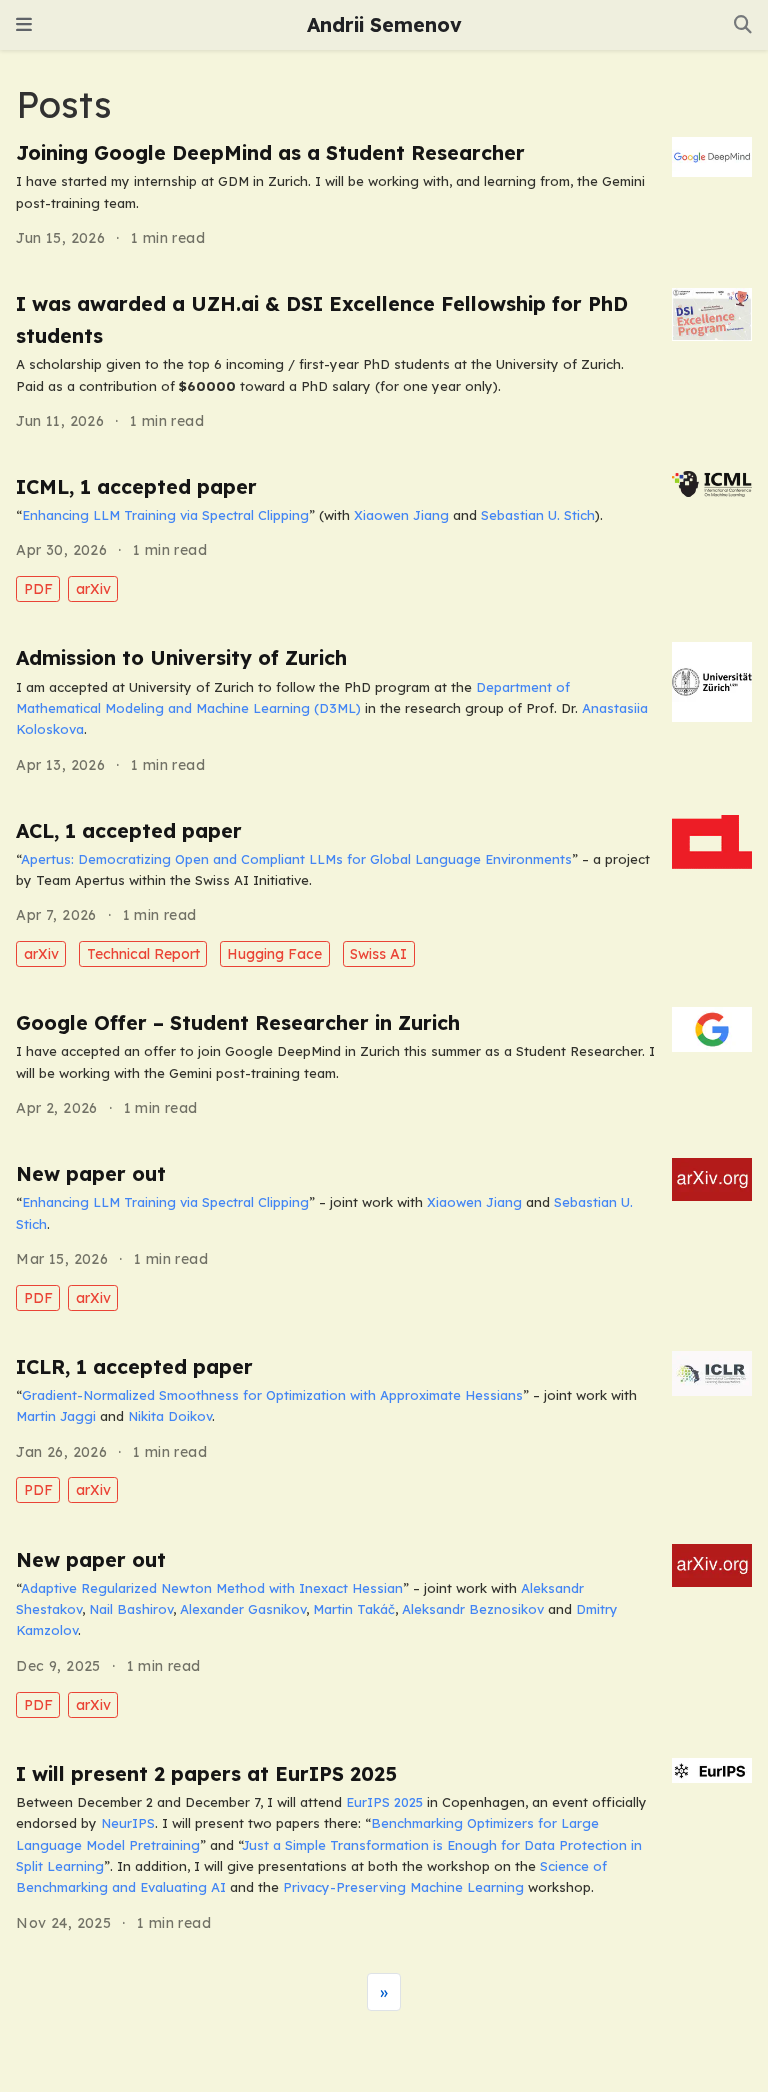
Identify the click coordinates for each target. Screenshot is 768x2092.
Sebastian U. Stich (538, 515)
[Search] (743, 25)
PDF (38, 589)
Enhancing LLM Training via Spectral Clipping (165, 515)
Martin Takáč (354, 1609)
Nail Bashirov (131, 1609)
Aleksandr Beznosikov (473, 1609)
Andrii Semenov (384, 25)
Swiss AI (378, 954)
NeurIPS (128, 1823)
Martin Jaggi (56, 1416)
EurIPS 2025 (384, 1802)
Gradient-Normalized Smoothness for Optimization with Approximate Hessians (272, 1395)
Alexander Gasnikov (243, 1609)
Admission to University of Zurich (181, 658)
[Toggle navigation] (24, 25)
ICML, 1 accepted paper (136, 487)
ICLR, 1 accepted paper (134, 1367)
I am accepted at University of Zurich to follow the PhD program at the (246, 687)
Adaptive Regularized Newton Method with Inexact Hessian (212, 1588)
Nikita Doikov (170, 1416)
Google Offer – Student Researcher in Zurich (238, 1023)
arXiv (93, 589)
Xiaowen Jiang (401, 515)
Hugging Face (274, 954)
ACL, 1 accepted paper (129, 831)
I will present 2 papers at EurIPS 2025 (206, 1774)
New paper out (91, 1174)
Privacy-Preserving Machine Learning (403, 1887)
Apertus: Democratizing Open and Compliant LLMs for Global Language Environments (296, 859)
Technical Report (143, 954)
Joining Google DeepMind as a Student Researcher (270, 153)
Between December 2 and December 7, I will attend (181, 1802)
